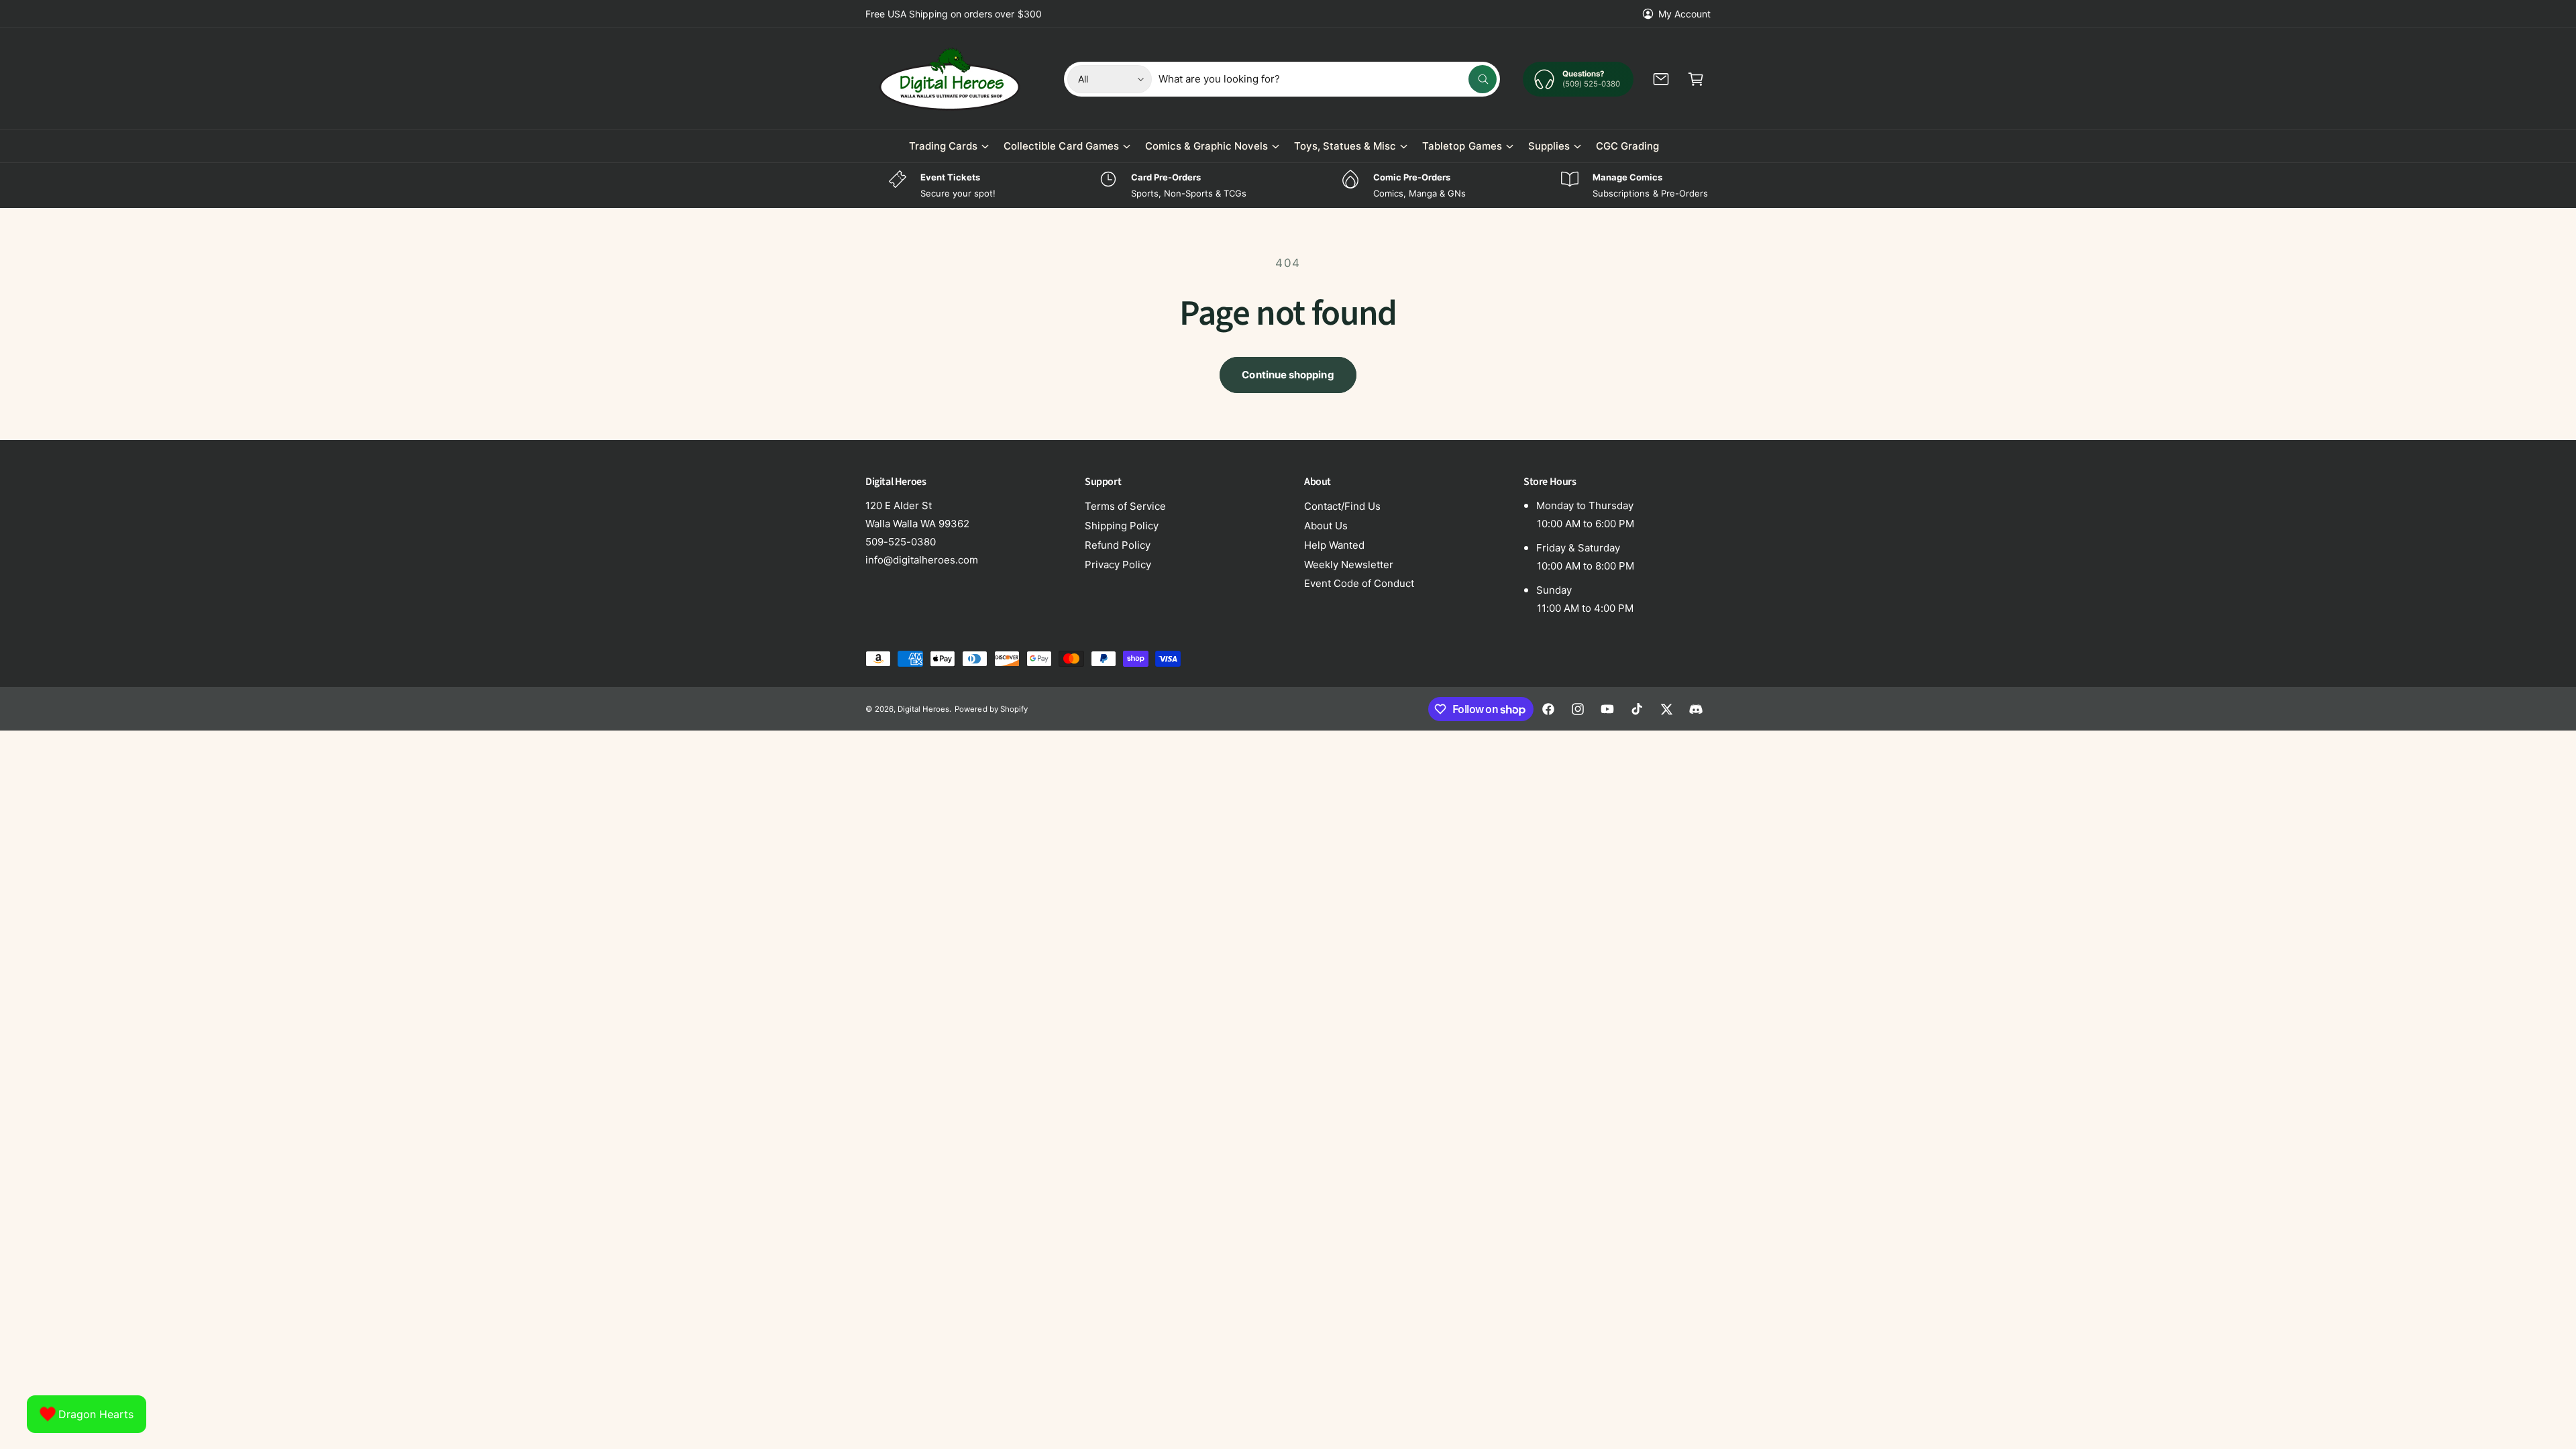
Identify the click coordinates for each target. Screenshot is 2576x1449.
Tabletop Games (1462, 146)
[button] (1696, 79)
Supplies (1549, 146)
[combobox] (1328, 79)
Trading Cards (943, 146)
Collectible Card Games (1061, 146)
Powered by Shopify (991, 709)
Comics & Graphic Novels (1206, 146)
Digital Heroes (923, 709)
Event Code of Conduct (1359, 583)
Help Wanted (1334, 545)
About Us (1326, 526)
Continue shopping (1288, 375)
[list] (1288, 185)
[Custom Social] (1696, 709)
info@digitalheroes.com (922, 560)
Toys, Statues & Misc (1345, 146)
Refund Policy (1118, 545)
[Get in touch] (1661, 79)
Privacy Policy (1118, 565)
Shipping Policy (1122, 526)
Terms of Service (1125, 506)
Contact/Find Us (1342, 506)
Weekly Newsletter (1349, 565)
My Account (1684, 14)
